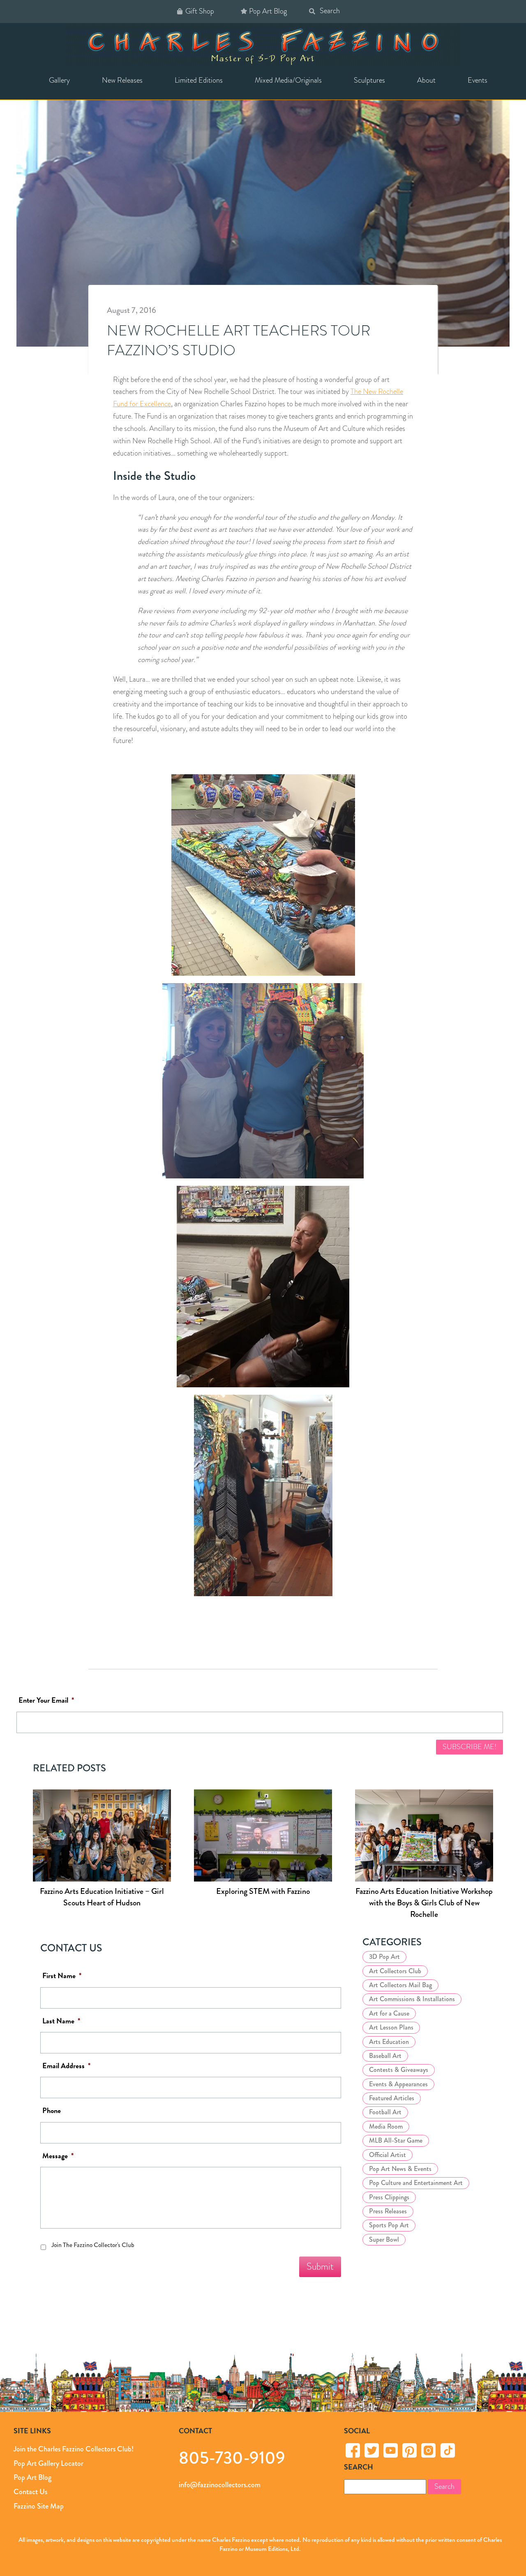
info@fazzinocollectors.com (220, 2485)
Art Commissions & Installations (412, 1999)
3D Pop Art (384, 1957)
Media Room (386, 2126)
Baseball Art (385, 2056)
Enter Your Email (46, 1700)
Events (478, 80)
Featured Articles (392, 2098)
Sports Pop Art (389, 2225)
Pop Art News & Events (400, 2169)
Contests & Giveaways (399, 2070)
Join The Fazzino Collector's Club (93, 2245)
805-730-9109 (232, 2457)
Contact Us (30, 2492)
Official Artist (388, 2155)
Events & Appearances (398, 2084)
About (426, 80)
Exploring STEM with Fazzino (263, 1891)
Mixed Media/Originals (288, 80)
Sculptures (369, 80)
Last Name (61, 2021)
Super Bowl (384, 2239)
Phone (52, 2111)
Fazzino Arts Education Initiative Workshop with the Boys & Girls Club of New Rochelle (424, 1903)
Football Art (385, 2112)
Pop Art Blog (268, 11)
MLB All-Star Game (396, 2140)
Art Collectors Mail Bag (400, 1985)
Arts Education (389, 2042)
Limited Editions (199, 80)
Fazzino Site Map (39, 2506)
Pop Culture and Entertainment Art (416, 2183)
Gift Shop (200, 11)
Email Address (66, 2066)
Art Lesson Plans (391, 2027)
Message (58, 2156)
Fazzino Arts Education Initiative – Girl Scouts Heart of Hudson (102, 1897)
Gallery (59, 80)
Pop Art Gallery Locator (48, 2463)
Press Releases (388, 2211)
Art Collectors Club (395, 1971)
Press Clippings (389, 2197)
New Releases (122, 80)
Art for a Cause (389, 2013)
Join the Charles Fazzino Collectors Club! (74, 2449)
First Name (62, 1976)
